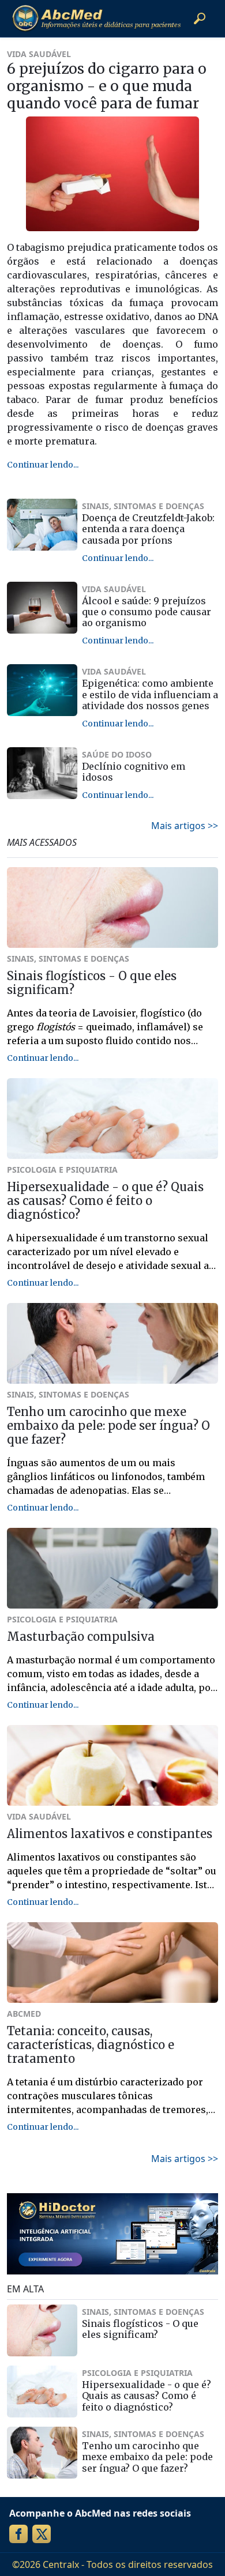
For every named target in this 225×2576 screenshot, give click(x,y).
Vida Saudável (39, 54)
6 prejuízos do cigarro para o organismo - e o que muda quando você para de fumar (107, 86)
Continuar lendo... (43, 465)
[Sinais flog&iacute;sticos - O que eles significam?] (42, 2330)
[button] (200, 18)
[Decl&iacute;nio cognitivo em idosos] (42, 773)
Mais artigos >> (185, 826)
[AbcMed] (96, 18)
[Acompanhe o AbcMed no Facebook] (18, 2534)
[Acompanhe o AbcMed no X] (42, 2534)
